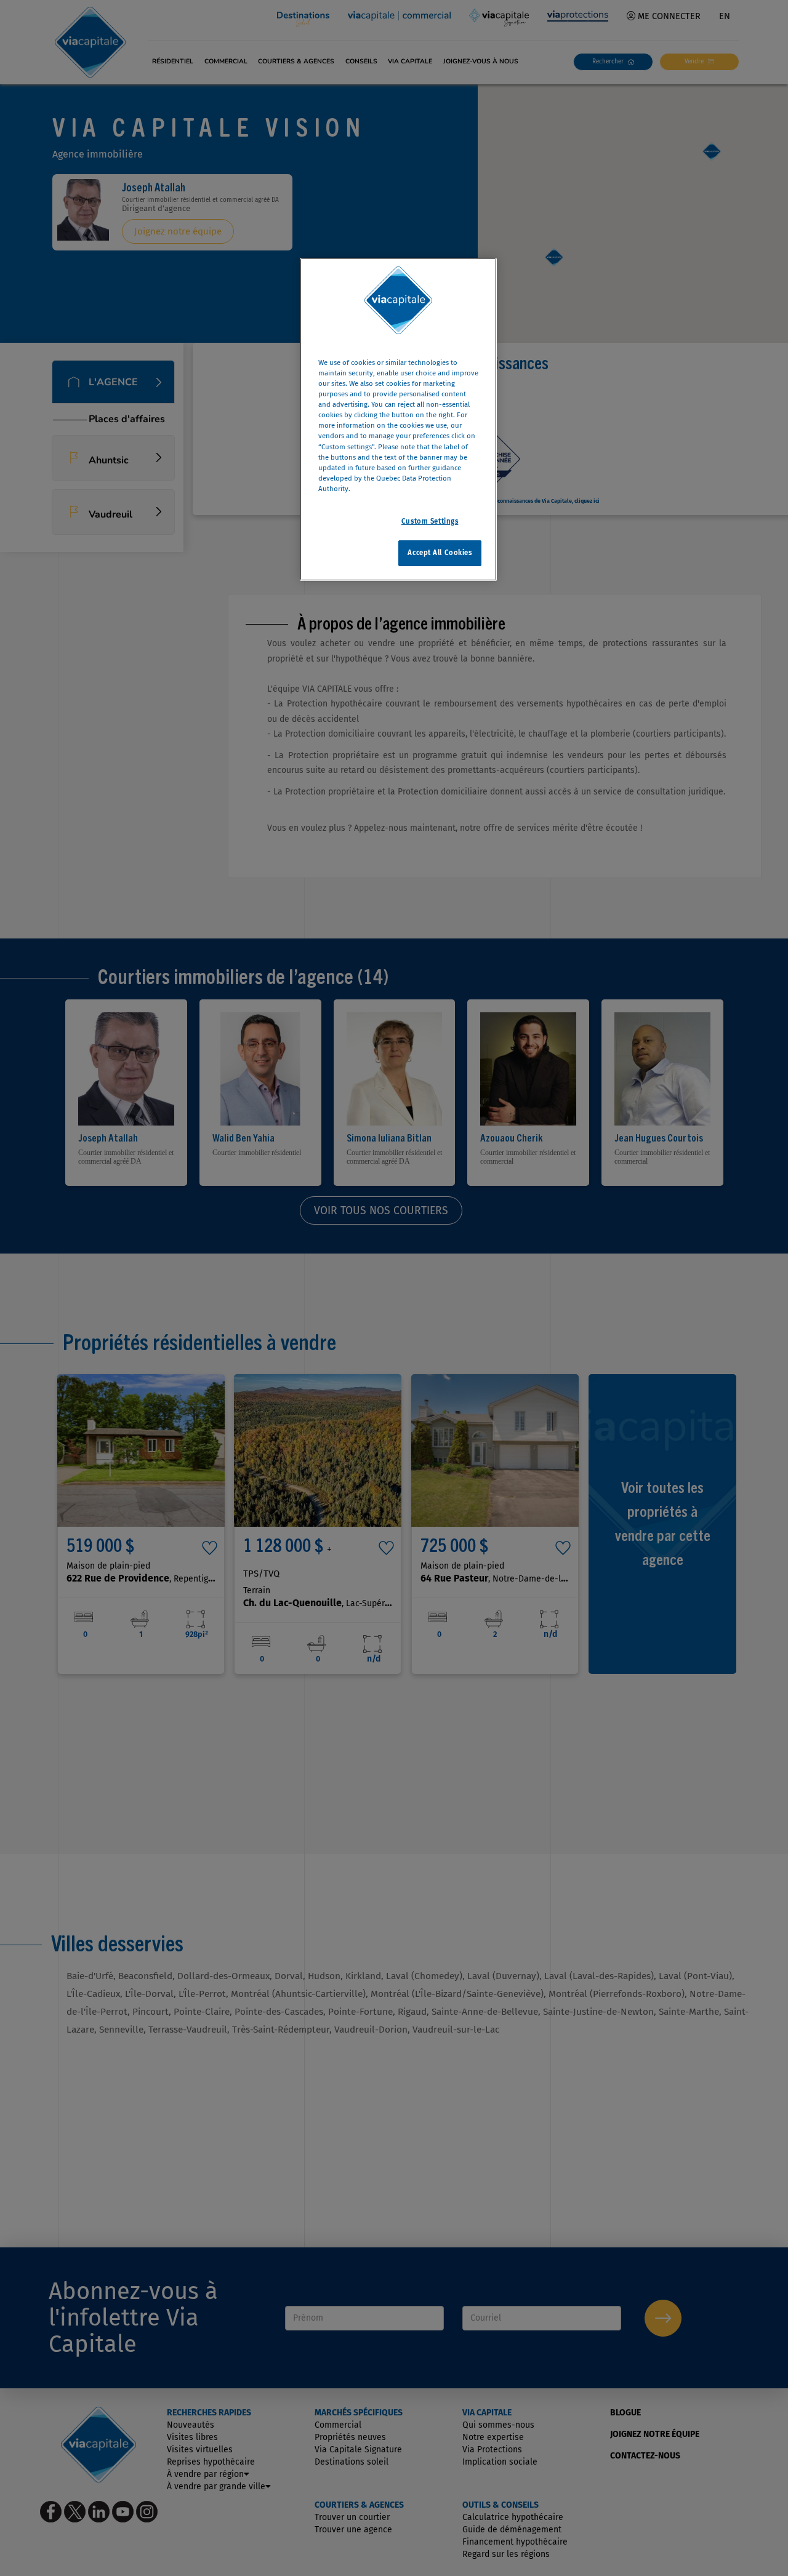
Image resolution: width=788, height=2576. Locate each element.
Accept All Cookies (440, 552)
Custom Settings (430, 521)
